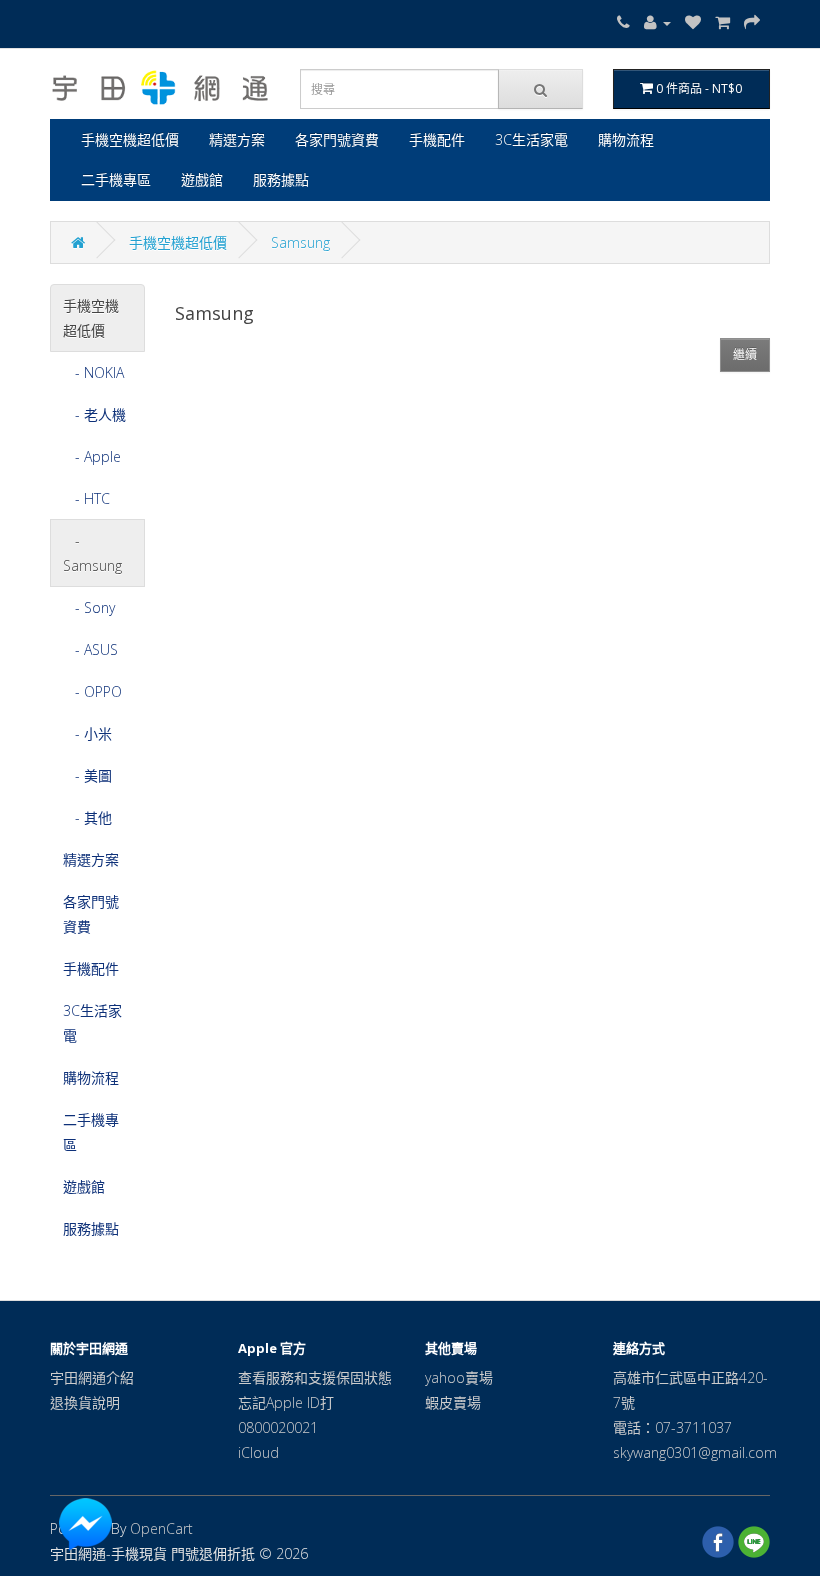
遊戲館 (202, 179)
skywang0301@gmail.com (695, 1452)
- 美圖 (87, 775)
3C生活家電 (531, 139)
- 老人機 (94, 414)
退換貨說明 (85, 1402)
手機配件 (437, 139)
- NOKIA (93, 372)
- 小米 (87, 733)
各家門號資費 (337, 139)
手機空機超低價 (130, 139)
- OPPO (92, 691)
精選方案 (237, 139)
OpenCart (161, 1528)
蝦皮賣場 (453, 1402)
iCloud (258, 1452)
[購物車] (722, 22)
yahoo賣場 (459, 1377)
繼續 (745, 354)
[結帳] (752, 22)
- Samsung (92, 553)
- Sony (89, 607)
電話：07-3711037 (672, 1427)
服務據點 (281, 179)
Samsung (300, 242)
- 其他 (87, 817)
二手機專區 (116, 179)
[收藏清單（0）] (693, 22)
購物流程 (626, 139)
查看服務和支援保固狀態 (315, 1377)
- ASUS (90, 649)
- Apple (92, 456)
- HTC (86, 498)
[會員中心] (657, 22)
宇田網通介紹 (92, 1377)
